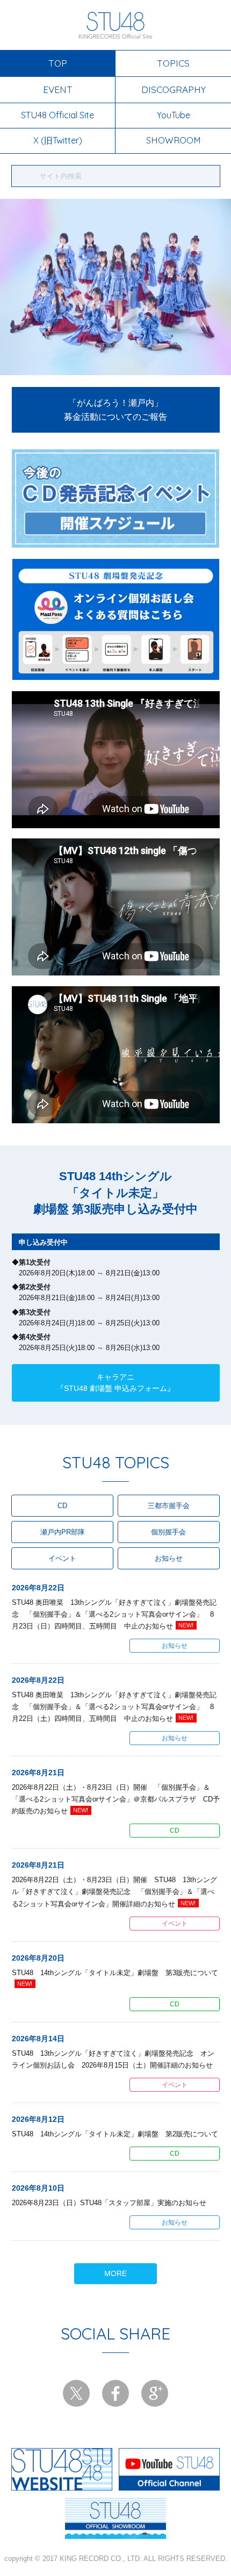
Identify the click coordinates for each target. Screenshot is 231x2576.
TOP (58, 63)
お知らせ (169, 1558)
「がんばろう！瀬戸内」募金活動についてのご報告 (115, 410)
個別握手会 (168, 1532)
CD (62, 1506)
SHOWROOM (174, 140)
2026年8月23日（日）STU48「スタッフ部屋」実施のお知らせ (109, 2203)
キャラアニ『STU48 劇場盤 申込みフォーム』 (115, 1383)
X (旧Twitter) (58, 140)
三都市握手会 (169, 1506)
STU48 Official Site (57, 115)
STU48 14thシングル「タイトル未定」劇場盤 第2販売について (115, 2134)
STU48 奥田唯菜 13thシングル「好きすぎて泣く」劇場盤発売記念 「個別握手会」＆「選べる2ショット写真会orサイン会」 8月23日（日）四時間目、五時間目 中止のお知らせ (114, 1614)
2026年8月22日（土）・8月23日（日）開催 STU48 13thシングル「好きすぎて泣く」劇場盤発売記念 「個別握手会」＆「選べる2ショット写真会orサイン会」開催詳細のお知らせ (114, 1892)
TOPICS (173, 63)
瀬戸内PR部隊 (63, 1532)
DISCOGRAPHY (174, 89)
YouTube (174, 115)
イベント (62, 1558)
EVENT (58, 89)
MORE (115, 2273)
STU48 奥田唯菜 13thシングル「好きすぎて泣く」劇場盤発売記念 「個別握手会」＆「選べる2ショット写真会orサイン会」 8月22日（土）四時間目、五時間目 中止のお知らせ (114, 1707)
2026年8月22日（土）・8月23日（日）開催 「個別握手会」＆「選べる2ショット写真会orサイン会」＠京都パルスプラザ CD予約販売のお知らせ (116, 1799)
